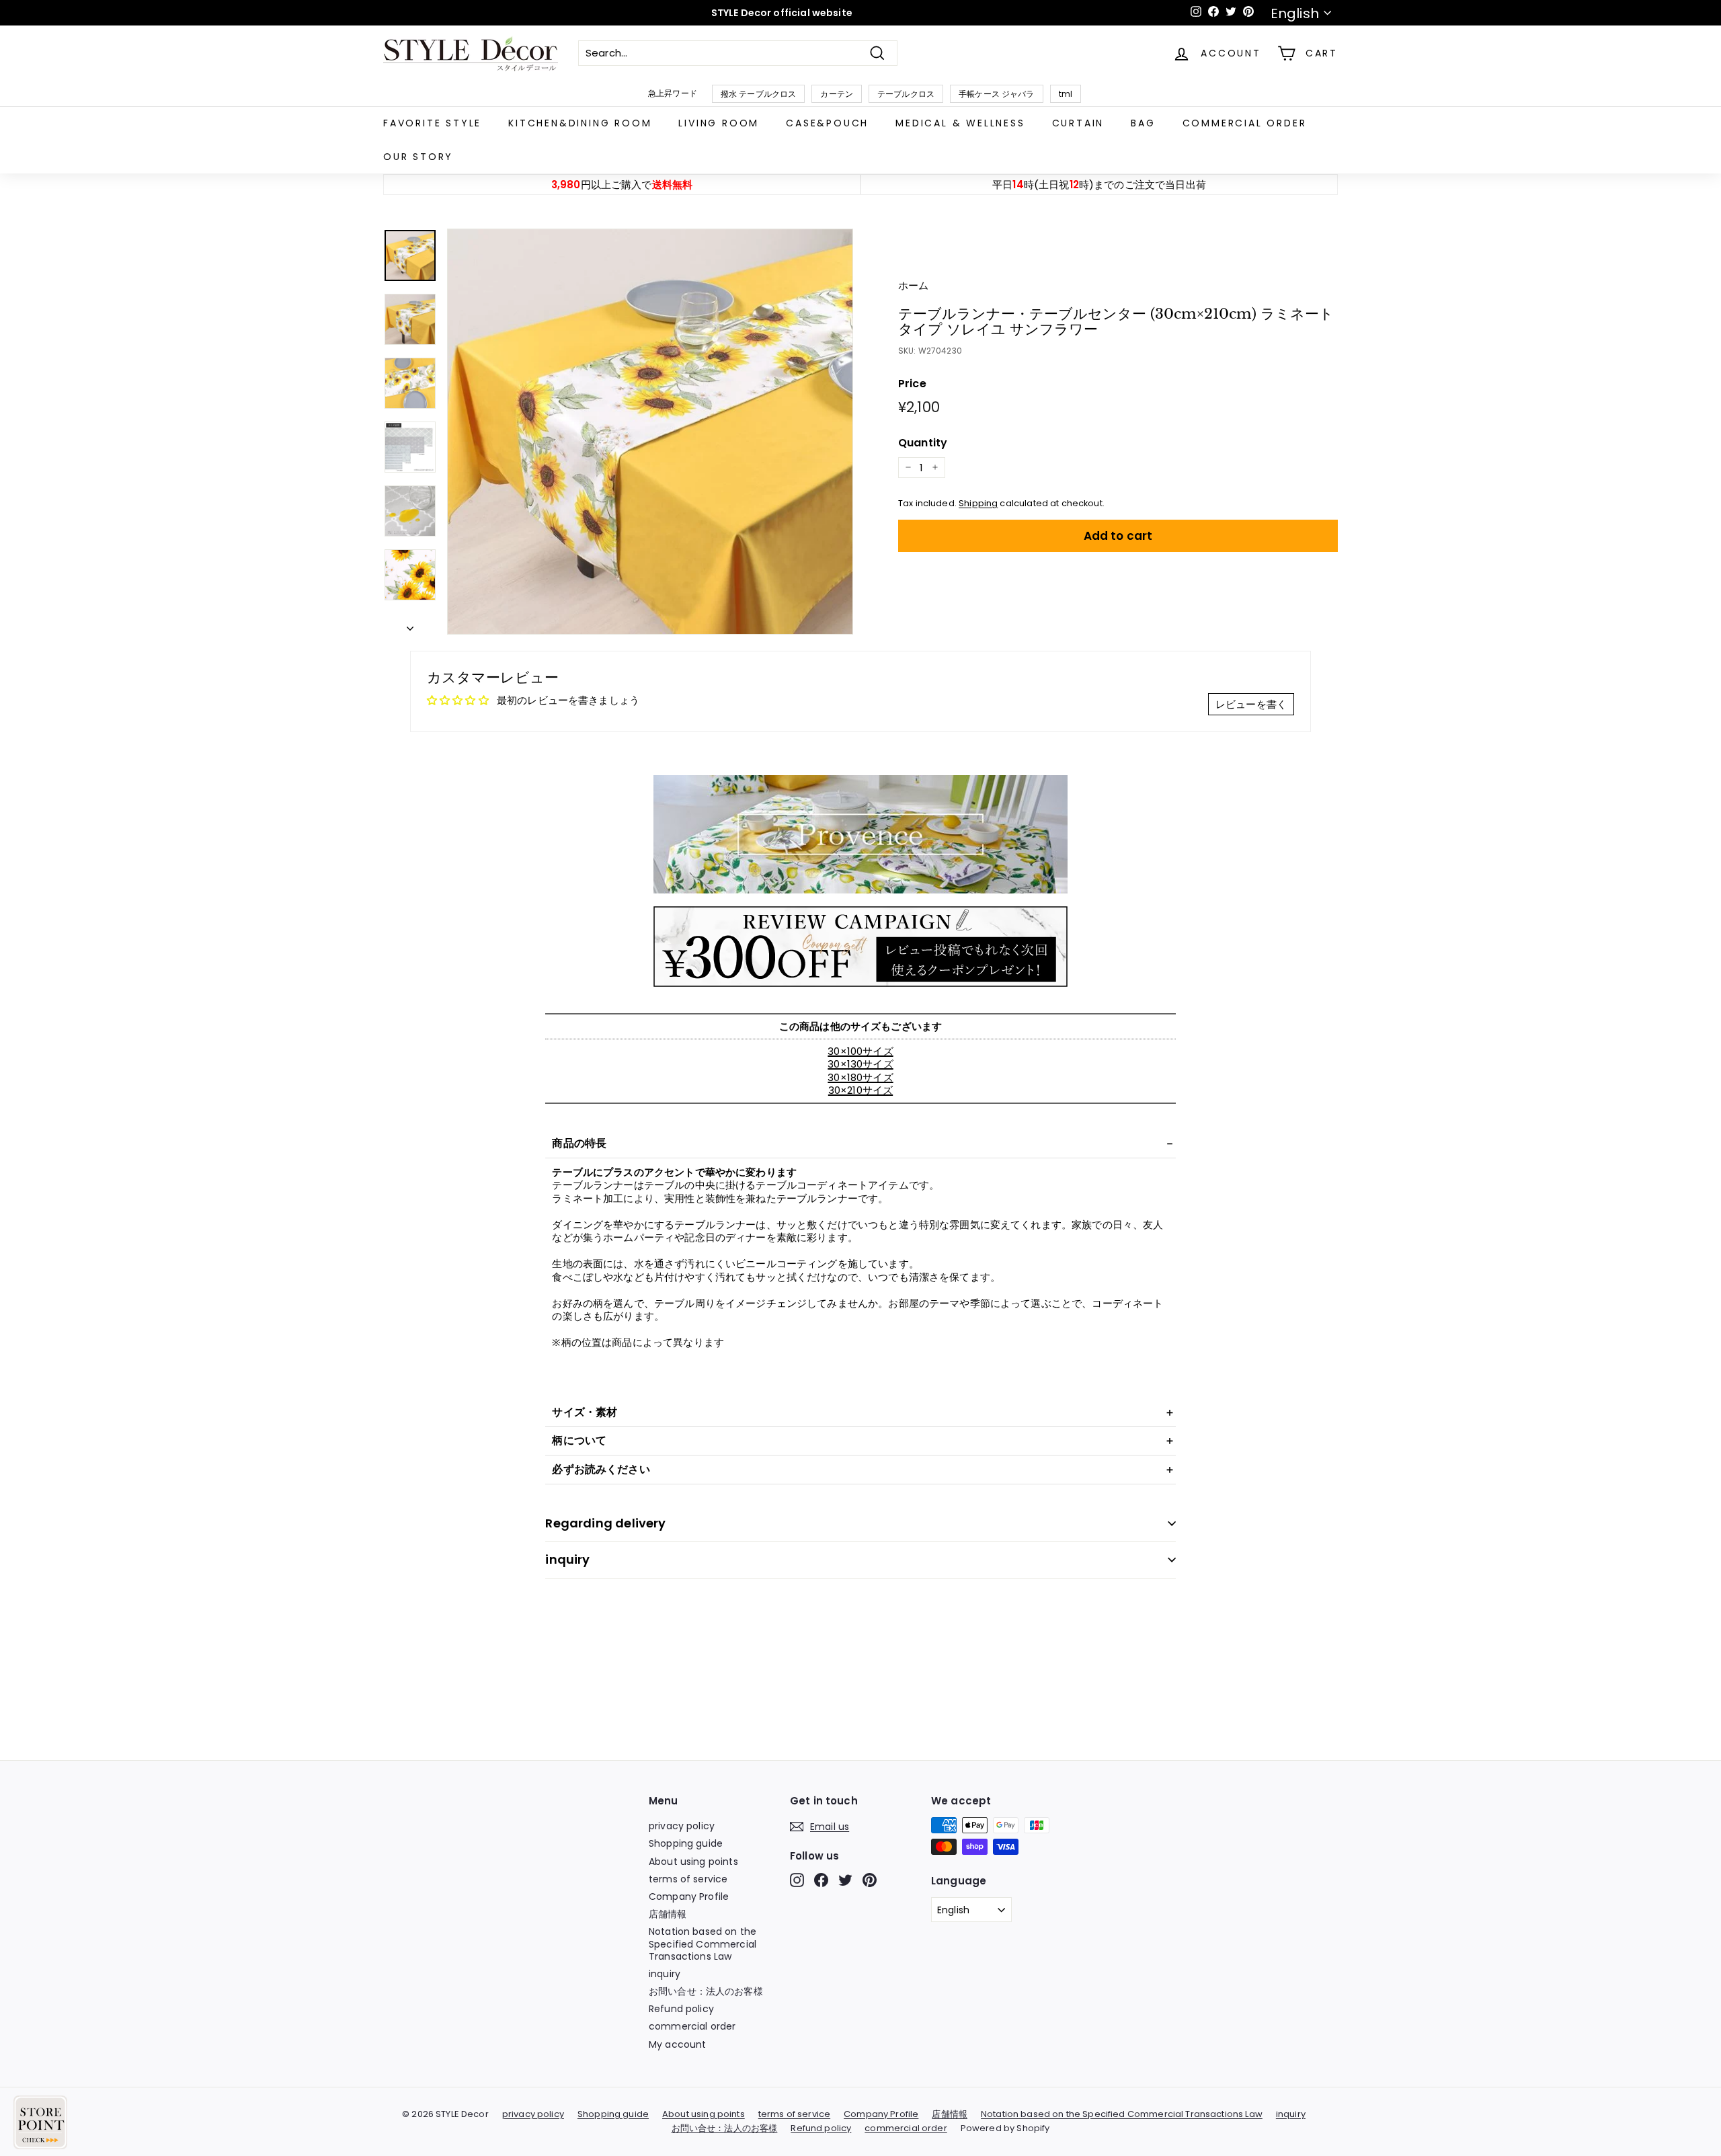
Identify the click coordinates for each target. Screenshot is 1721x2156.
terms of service (688, 1879)
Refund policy (681, 2009)
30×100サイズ (860, 1051)
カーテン (837, 94)
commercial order (1245, 123)
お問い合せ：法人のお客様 (706, 1991)
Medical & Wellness (960, 123)
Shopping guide (686, 1843)
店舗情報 (668, 1914)
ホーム (913, 285)
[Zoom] (650, 432)
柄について (579, 1440)
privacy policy (682, 1826)
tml (1066, 94)
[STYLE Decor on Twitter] (845, 1880)
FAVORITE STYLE (432, 123)
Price (912, 384)
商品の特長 (579, 1143)
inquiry (567, 1559)
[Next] (410, 625)
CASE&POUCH (827, 123)
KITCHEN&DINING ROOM (580, 123)
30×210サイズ (860, 1090)
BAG (1143, 123)
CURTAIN (1078, 123)
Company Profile (689, 1897)
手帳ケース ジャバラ (997, 94)
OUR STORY (418, 157)
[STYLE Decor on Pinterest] (870, 1880)
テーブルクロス (906, 94)
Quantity (923, 443)
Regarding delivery (605, 1523)
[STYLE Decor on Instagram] (797, 1880)
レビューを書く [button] (1251, 704)
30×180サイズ (860, 1077)
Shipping (978, 503)
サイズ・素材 (585, 1412)
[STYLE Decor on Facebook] (821, 1880)
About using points (693, 1862)
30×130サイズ (860, 1064)
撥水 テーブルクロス (759, 94)
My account (678, 2044)
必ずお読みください (601, 1469)
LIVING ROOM (719, 123)
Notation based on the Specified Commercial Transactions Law (703, 1944)
